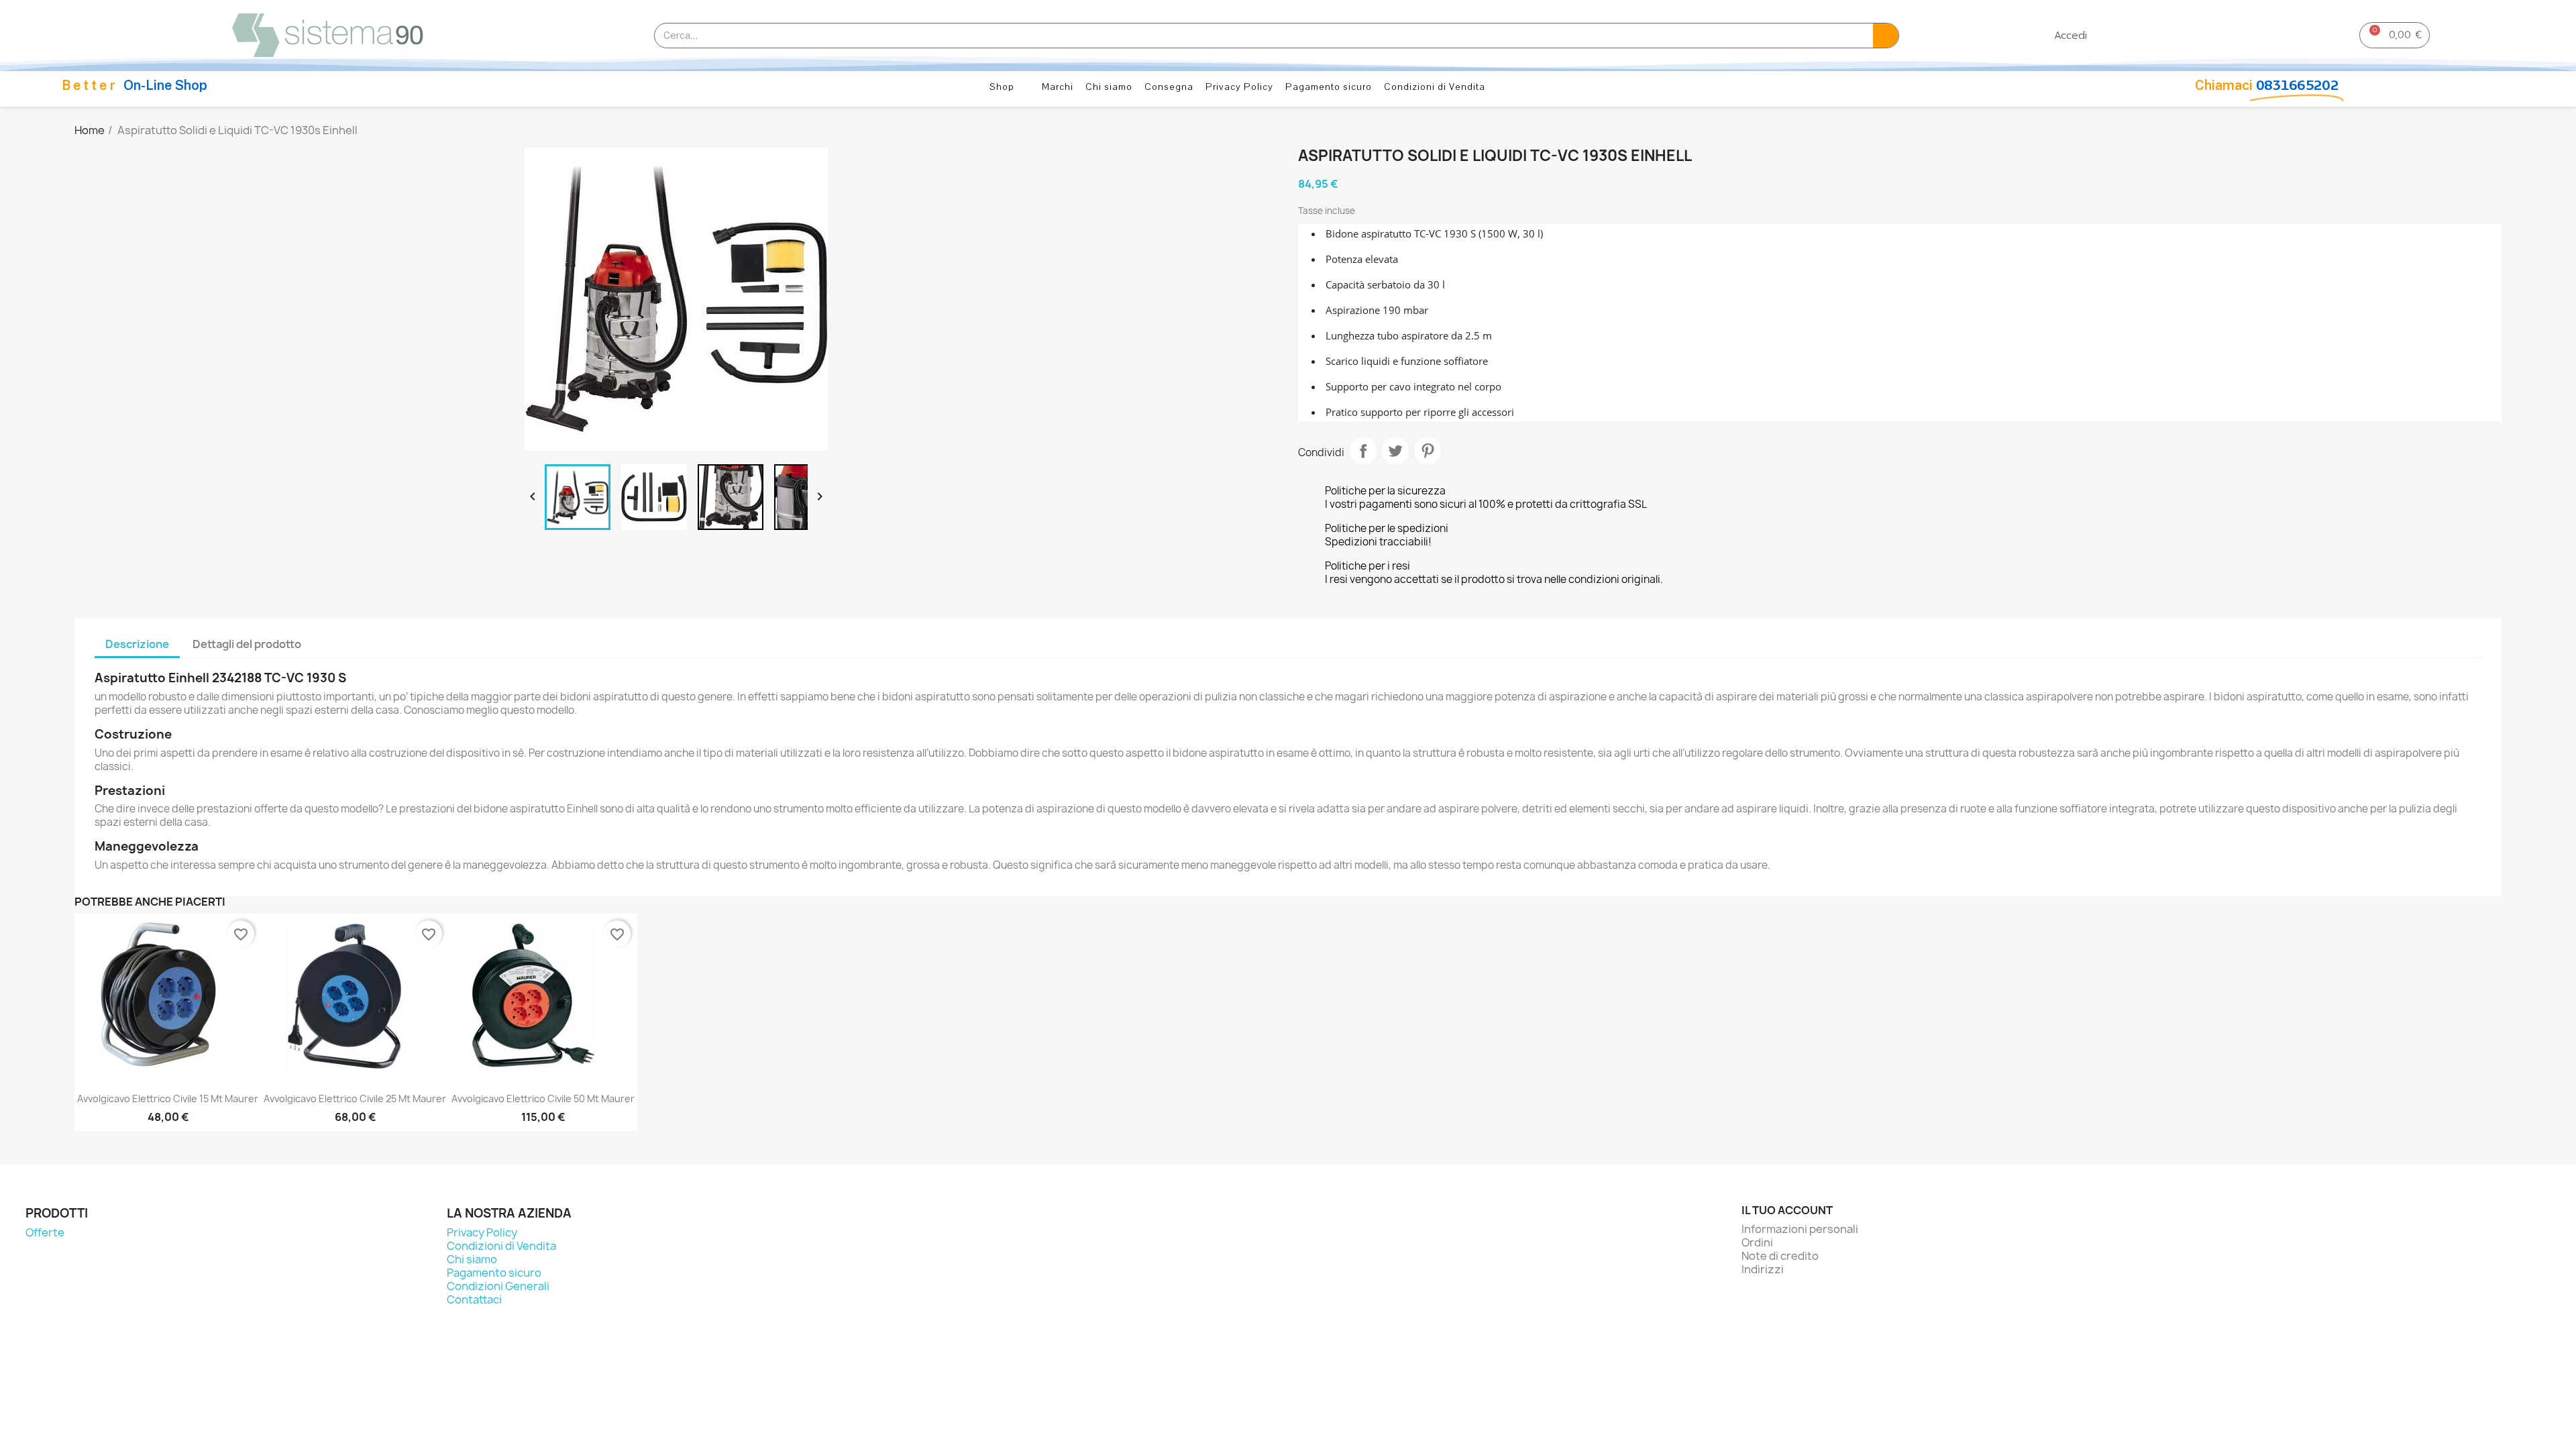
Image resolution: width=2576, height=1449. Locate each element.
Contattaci (474, 1299)
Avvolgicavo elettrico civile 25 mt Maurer (355, 1098)
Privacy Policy (1239, 87)
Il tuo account (1787, 1210)
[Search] (1886, 36)
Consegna (1169, 87)
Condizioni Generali (498, 1286)
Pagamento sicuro (1329, 87)
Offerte (45, 1232)
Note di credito (1780, 1256)
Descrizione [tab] (137, 644)
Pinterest (1428, 451)
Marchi (1058, 87)
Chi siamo (1109, 87)
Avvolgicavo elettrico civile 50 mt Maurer (543, 1098)
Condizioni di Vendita (1435, 87)
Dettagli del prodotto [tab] (247, 644)
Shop (1002, 87)
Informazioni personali (1800, 1229)
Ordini (1757, 1242)
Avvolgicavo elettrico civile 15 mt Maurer (168, 1098)
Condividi (1363, 451)
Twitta (1395, 451)
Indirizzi (1763, 1269)
